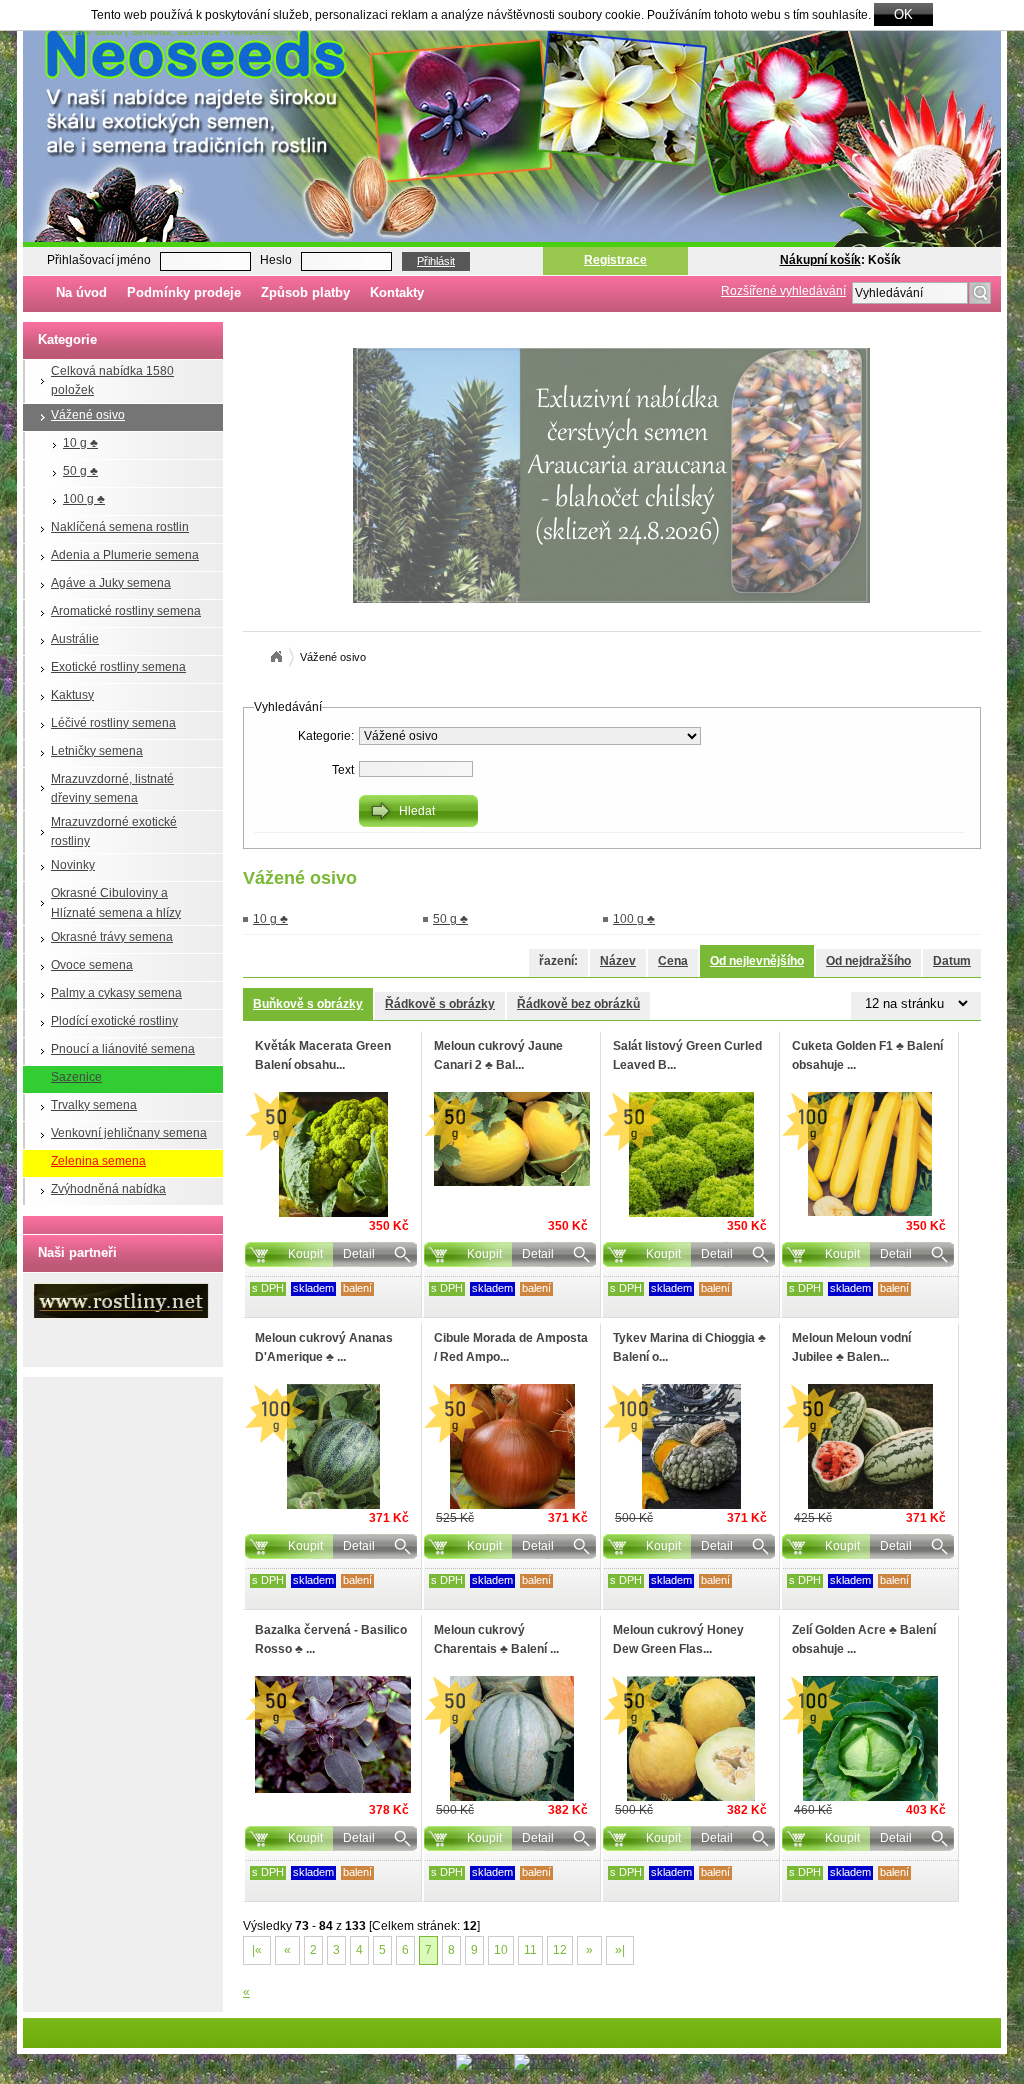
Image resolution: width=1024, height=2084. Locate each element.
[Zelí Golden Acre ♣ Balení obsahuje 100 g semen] (870, 1738)
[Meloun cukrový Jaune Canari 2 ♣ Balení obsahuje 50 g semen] (512, 1139)
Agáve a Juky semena (111, 583)
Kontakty (397, 292)
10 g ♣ (80, 443)
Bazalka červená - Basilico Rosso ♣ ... (331, 1639)
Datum (952, 961)
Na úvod (81, 292)
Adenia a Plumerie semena (125, 555)
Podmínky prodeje (184, 292)
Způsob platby (305, 292)
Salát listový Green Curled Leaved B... (687, 1055)
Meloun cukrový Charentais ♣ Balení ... (496, 1639)
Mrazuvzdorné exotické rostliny (114, 831)
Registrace (615, 260)
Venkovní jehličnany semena (129, 1133)
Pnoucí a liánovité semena (123, 1049)
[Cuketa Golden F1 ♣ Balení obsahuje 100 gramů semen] (870, 1154)
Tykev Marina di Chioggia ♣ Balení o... (689, 1347)
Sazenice (76, 1077)
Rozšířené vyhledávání (783, 291)
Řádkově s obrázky (440, 1004)
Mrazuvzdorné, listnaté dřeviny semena (112, 788)
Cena (673, 961)
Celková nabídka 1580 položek (112, 380)
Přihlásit (436, 261)
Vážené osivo (88, 415)
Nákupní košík (820, 260)
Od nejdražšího (868, 961)
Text (343, 770)
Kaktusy (72, 695)
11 (530, 1950)
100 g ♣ (84, 499)
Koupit (305, 1254)
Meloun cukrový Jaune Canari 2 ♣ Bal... (498, 1055)
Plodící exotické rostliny (114, 1021)
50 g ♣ (80, 471)
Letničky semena (97, 751)
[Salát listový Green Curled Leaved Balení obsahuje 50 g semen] (691, 1154)
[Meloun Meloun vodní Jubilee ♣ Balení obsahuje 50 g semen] (870, 1446)
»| (620, 1950)
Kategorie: (326, 736)
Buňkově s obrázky (308, 1004)
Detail (359, 1254)
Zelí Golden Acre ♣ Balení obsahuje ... (864, 1639)
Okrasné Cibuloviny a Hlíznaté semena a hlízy (116, 902)
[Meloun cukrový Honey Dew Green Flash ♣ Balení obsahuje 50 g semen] (691, 1738)
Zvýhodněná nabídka (108, 1189)
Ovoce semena (92, 965)
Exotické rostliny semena (118, 667)
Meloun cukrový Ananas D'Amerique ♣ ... (324, 1347)
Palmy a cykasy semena (116, 993)
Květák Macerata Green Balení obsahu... (323, 1055)
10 (501, 1950)
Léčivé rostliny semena (113, 723)
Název (618, 961)
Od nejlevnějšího (757, 961)
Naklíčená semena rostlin (120, 527)
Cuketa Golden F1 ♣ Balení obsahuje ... (867, 1055)
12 (560, 1950)
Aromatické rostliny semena (126, 611)
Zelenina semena (98, 1161)
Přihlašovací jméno (99, 260)
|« (257, 1950)
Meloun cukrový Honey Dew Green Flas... (678, 1639)
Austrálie (75, 639)
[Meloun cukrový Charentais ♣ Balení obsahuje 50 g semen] (512, 1738)
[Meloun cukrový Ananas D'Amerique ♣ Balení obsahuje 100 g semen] (333, 1446)
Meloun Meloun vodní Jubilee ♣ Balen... (851, 1347)
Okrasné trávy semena (112, 937)
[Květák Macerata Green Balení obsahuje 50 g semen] (333, 1154)
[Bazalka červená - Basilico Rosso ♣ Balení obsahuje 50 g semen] (333, 1734)
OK (903, 14)
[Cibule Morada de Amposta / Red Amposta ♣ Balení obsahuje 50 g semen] (512, 1446)
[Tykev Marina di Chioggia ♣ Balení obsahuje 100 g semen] (691, 1446)
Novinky (73, 865)
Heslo (276, 260)
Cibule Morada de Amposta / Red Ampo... (511, 1347)
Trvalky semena (94, 1105)
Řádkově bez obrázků (578, 1004)
